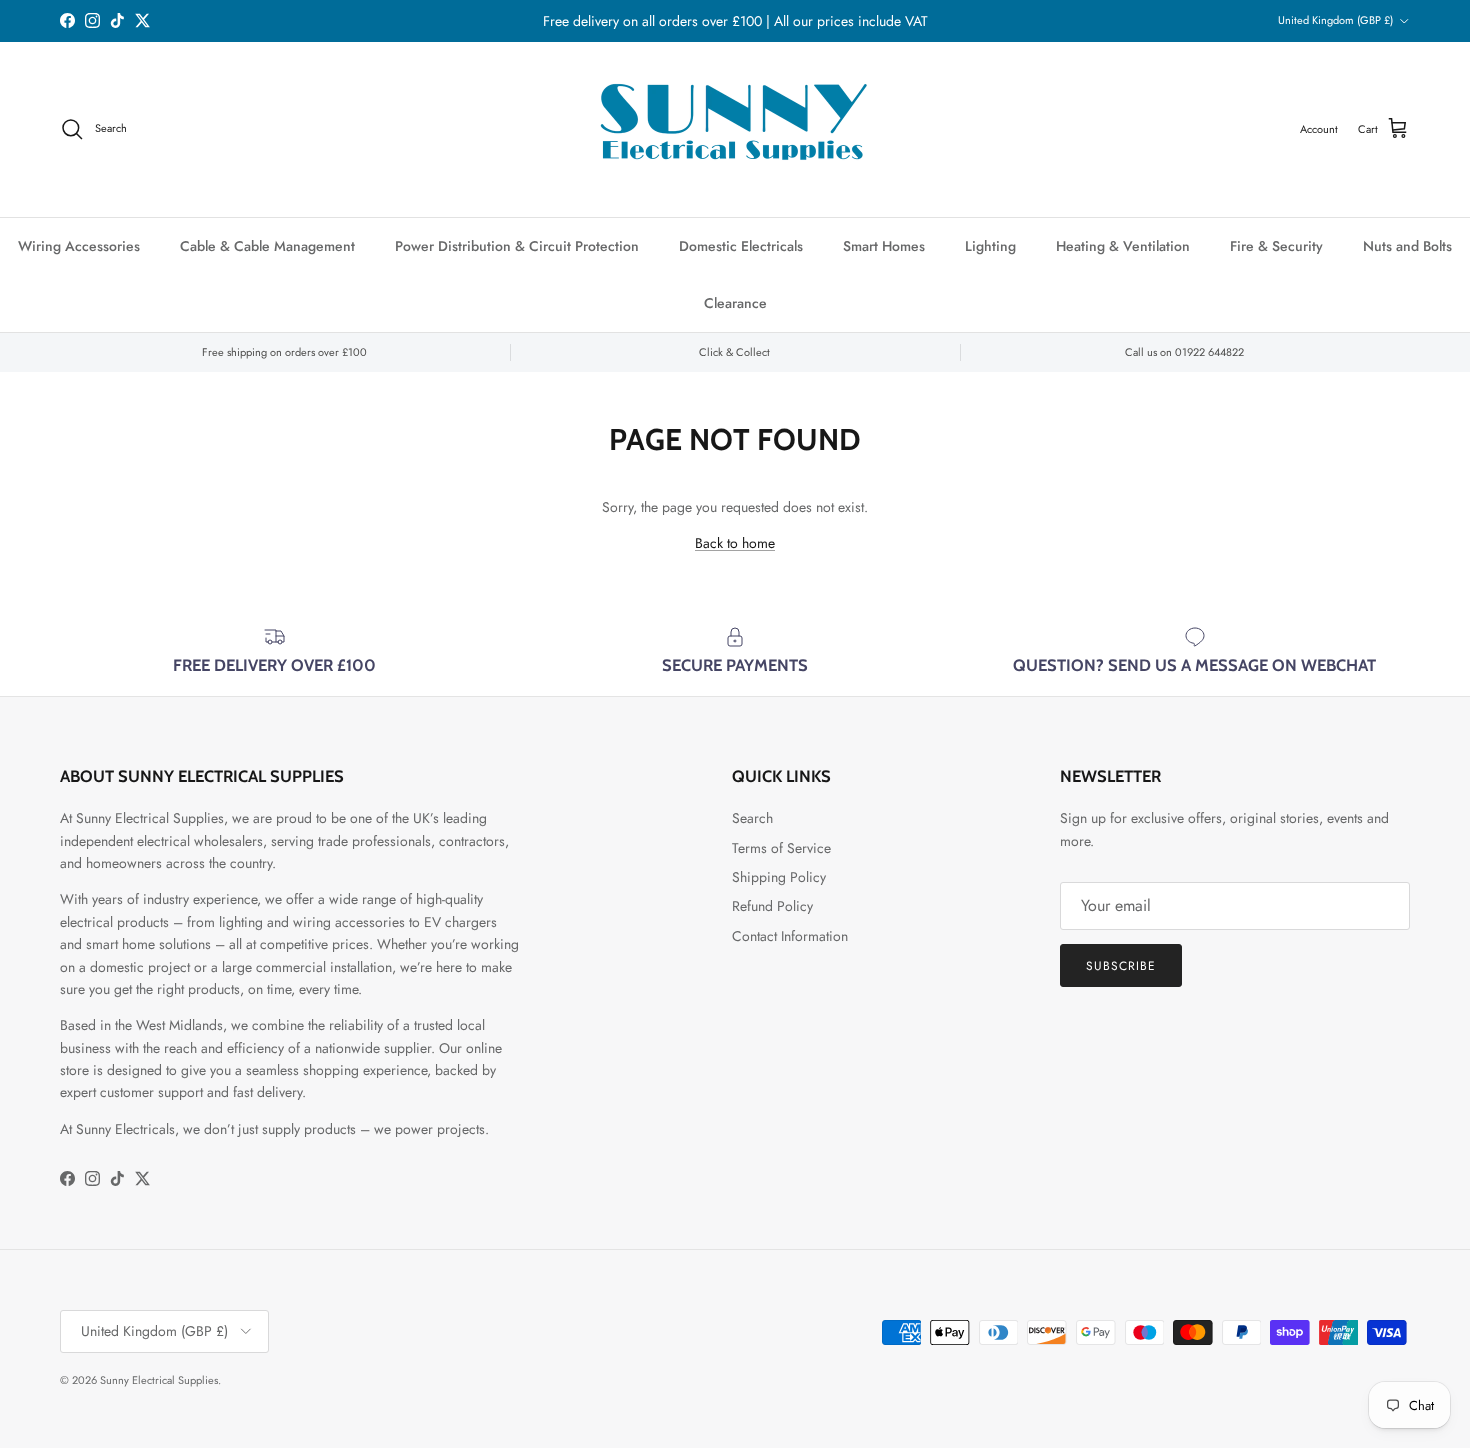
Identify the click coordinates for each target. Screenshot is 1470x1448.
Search (752, 818)
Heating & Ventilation (1123, 246)
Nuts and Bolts (1407, 246)
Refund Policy (772, 906)
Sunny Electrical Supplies (159, 1380)
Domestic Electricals (741, 246)
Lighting (990, 246)
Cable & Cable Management (267, 246)
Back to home (735, 543)
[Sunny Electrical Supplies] (735, 129)
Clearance (735, 303)
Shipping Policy (779, 877)
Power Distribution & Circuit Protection (517, 246)
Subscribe (1121, 966)
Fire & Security (1276, 246)
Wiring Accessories (79, 246)
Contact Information (790, 936)
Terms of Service (781, 848)
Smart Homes (884, 246)
